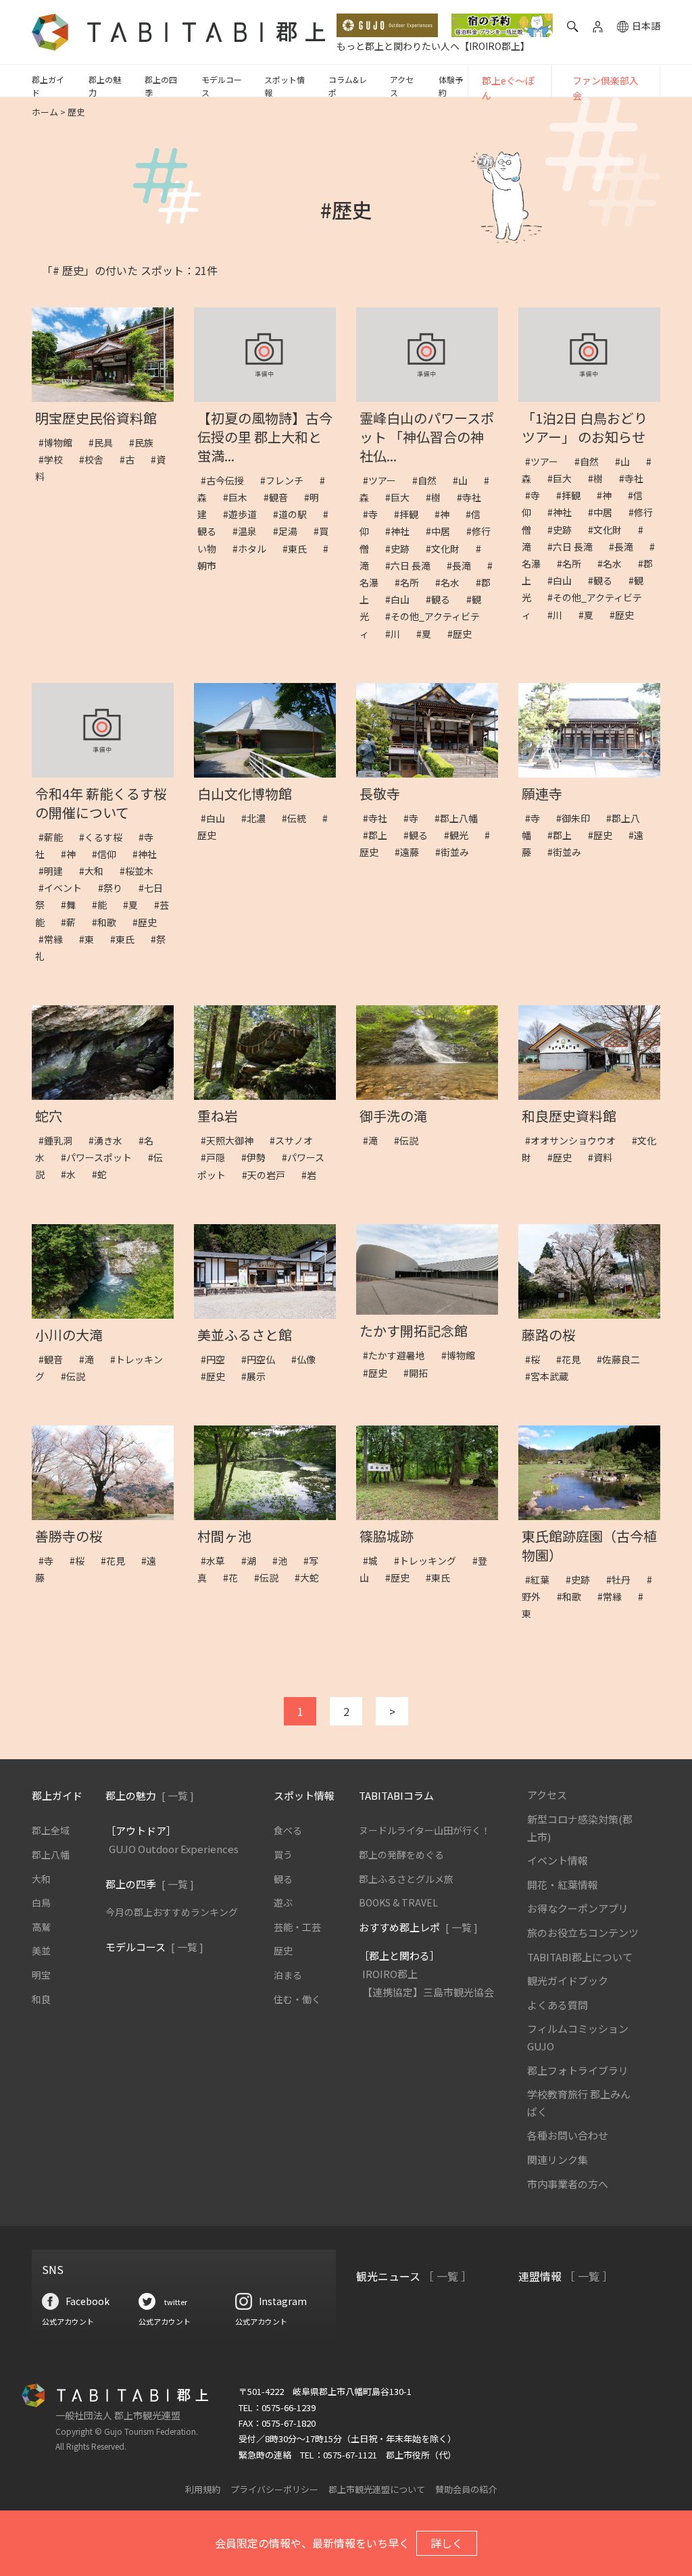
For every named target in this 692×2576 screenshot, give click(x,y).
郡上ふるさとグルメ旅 (406, 1879)
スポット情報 (285, 86)
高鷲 (41, 1927)
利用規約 (203, 2489)
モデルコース (222, 86)
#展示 (258, 1376)
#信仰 (109, 854)
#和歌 (109, 922)
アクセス (402, 86)
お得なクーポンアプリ (578, 1908)
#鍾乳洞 (60, 1140)
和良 (41, 1999)
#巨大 (402, 497)
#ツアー (384, 480)
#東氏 (299, 549)
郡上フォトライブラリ (578, 2070)
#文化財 (447, 549)
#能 (104, 905)
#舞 (73, 905)
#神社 (402, 531)
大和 (41, 1879)
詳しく (447, 2543)
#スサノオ (296, 1140)
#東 (91, 939)
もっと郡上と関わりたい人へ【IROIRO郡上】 (433, 46)
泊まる (288, 1975)
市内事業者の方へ (568, 2184)
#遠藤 (412, 852)
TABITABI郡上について (580, 1957)
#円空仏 (263, 1359)
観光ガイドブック (568, 1980)
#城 (375, 1561)
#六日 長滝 (413, 565)
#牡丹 (623, 1580)
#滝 (375, 1140)
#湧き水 (110, 1140)
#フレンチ (287, 480)
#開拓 (420, 1373)
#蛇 (104, 1174)
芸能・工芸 (297, 1927)
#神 (447, 514)
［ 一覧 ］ (447, 2276)
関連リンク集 (558, 2160)
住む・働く (297, 1999)
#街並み (457, 852)
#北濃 (258, 818)
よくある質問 (558, 2005)
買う (283, 1854)
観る (283, 1879)
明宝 (41, 1975)
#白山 (402, 599)
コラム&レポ (348, 86)
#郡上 (380, 835)
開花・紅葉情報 (563, 1885)
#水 (73, 1174)
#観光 (461, 835)
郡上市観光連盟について (377, 2489)
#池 (285, 1561)
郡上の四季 (161, 86)
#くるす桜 (105, 837)
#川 (397, 634)
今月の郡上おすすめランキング (172, 1912)
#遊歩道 (245, 514)
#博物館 (60, 443)
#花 (235, 1577)
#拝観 (411, 514)
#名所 (412, 582)
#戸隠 (218, 1157)
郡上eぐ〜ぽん (508, 88)
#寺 (375, 514)
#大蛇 (312, 1577)
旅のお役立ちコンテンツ (583, 1933)
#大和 (96, 871)
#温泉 (249, 531)
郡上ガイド (48, 86)
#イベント (65, 888)
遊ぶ (283, 1902)
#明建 (55, 871)
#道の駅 (295, 514)
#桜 (537, 1359)
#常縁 (55, 939)
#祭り (115, 888)
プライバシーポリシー (274, 2489)
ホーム (45, 112)
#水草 (218, 1561)
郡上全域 (51, 1830)
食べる (288, 1830)
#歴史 (464, 634)
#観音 (280, 497)
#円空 (218, 1359)
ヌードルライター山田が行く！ (425, 1830)
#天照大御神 (232, 1140)
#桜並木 (141, 871)
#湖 (253, 1561)
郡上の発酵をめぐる (401, 1854)
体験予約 (451, 86)
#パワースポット (101, 1157)
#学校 (55, 459)
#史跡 (402, 549)
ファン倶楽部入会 (605, 88)
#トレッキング (430, 1561)
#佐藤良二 (623, 1359)
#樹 (438, 497)
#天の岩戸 (268, 1175)
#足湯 (290, 531)
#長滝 (464, 565)
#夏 (428, 634)
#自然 (429, 480)
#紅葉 (542, 1580)
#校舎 (96, 459)
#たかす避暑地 (399, 1355)
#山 (465, 480)
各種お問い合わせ (568, 2135)
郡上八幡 (51, 1854)
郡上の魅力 (105, 86)
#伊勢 (258, 1157)
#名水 (452, 582)
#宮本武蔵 (551, 1376)
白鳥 (41, 1902)
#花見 (573, 1359)
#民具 (105, 443)
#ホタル (254, 549)
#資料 (605, 1157)
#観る (443, 599)
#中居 (443, 531)
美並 (41, 1950)
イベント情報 (558, 1860)
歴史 (283, 1950)
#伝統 (299, 818)
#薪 (73, 922)
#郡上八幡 (461, 818)
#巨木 (240, 497)
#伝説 (411, 1140)
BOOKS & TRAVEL (398, 1902)
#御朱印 (578, 818)
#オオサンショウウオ (575, 1140)
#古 (132, 459)
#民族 (146, 443)
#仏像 (308, 1359)
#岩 (314, 1175)
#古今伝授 (227, 480)
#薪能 (55, 837)
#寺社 (474, 497)
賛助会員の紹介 (466, 2489)
